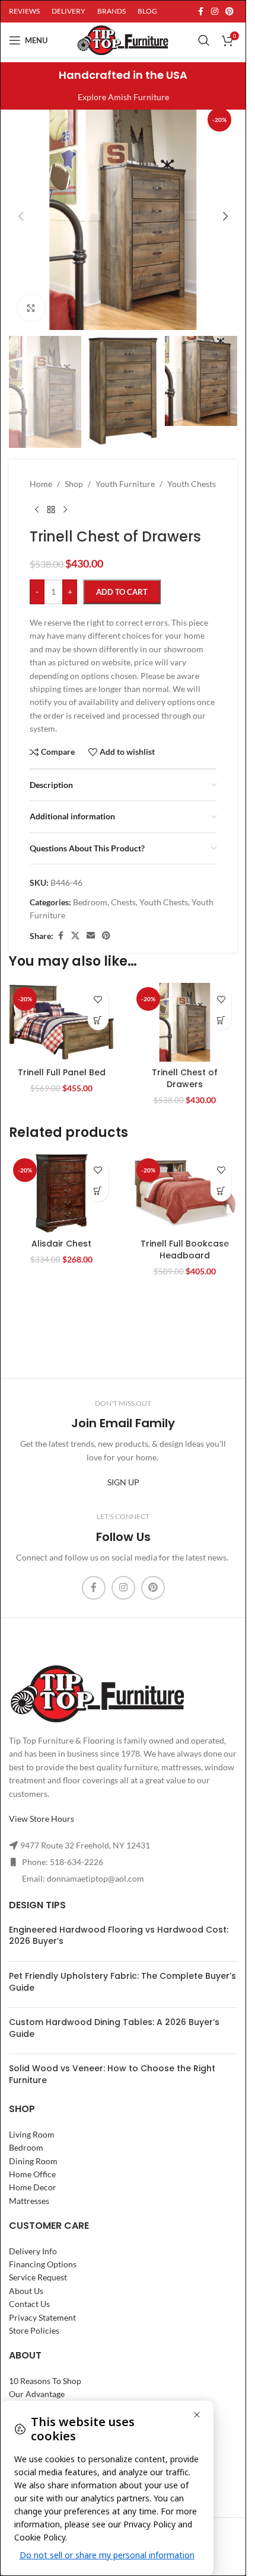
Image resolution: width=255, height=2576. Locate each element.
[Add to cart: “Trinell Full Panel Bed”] (98, 1020)
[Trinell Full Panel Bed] (62, 1022)
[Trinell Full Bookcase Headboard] (185, 1194)
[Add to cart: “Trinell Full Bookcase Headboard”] (221, 1191)
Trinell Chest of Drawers (185, 1078)
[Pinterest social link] (230, 12)
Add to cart (122, 592)
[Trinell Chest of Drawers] (185, 1022)
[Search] (204, 40)
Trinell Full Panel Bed (62, 1072)
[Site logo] (123, 39)
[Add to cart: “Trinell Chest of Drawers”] (221, 1020)
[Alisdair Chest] (62, 1194)
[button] (21, 216)
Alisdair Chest (61, 1244)
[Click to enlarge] (31, 308)
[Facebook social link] (200, 12)
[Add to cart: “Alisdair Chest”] (98, 1191)
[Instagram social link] (215, 12)
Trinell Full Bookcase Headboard (185, 1249)
